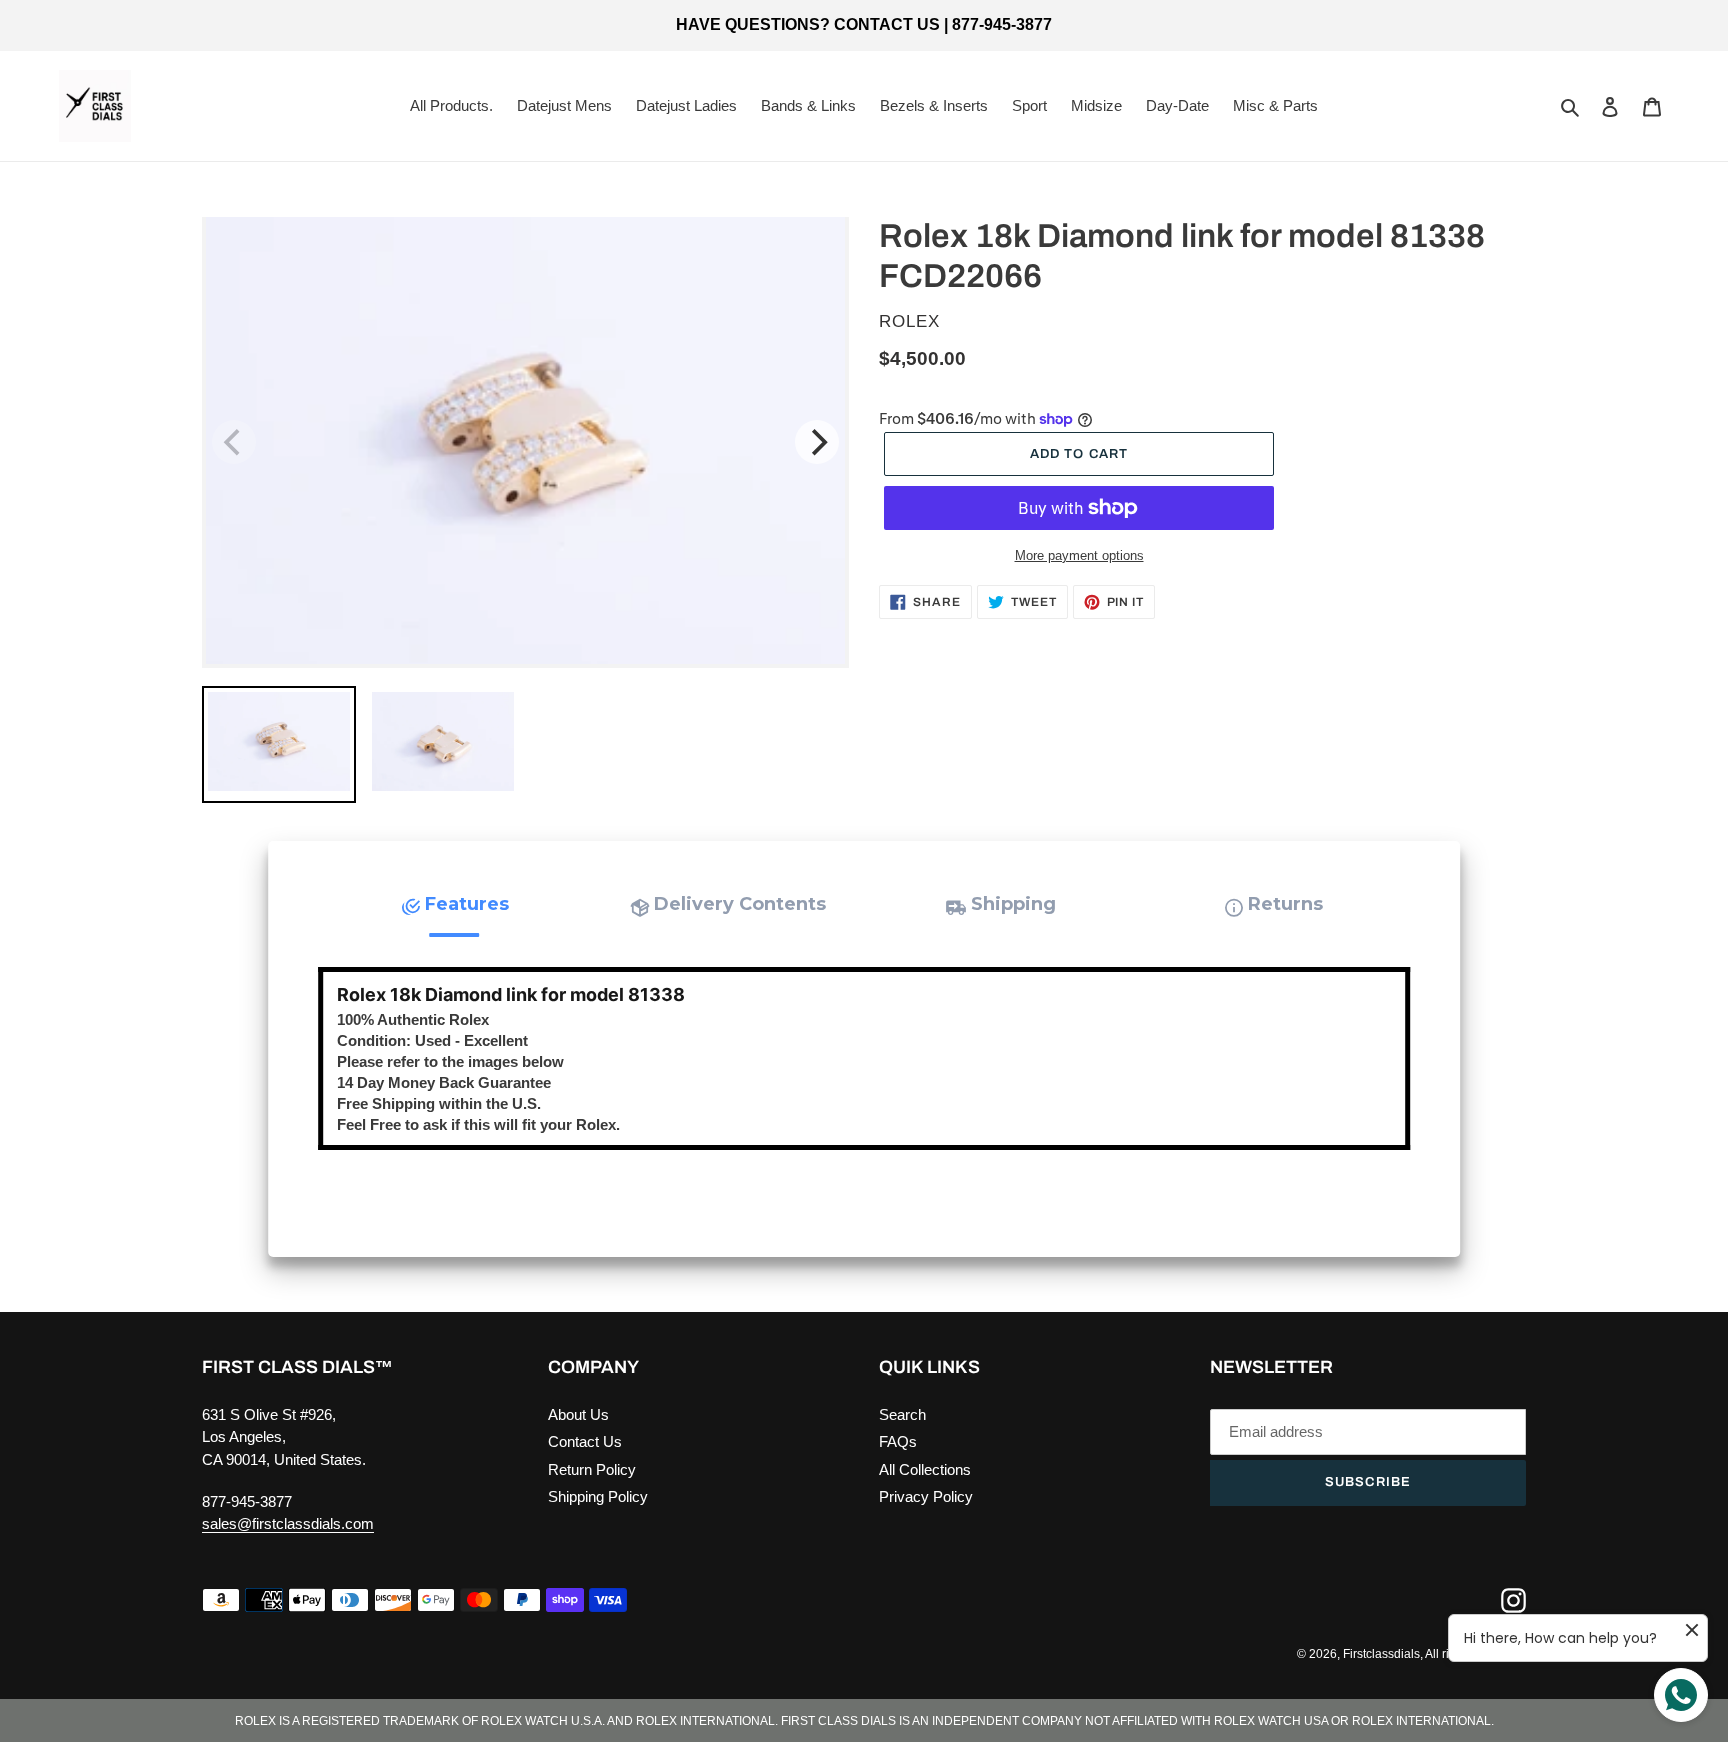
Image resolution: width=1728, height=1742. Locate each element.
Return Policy (592, 1469)
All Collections (925, 1469)
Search (902, 1414)
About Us (578, 1414)
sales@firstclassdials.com (288, 1523)
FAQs (898, 1441)
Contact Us (585, 1441)
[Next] (817, 442)
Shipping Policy (598, 1496)
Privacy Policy (926, 1496)
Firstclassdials (1381, 1654)
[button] (454, 904)
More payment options (1079, 555)
